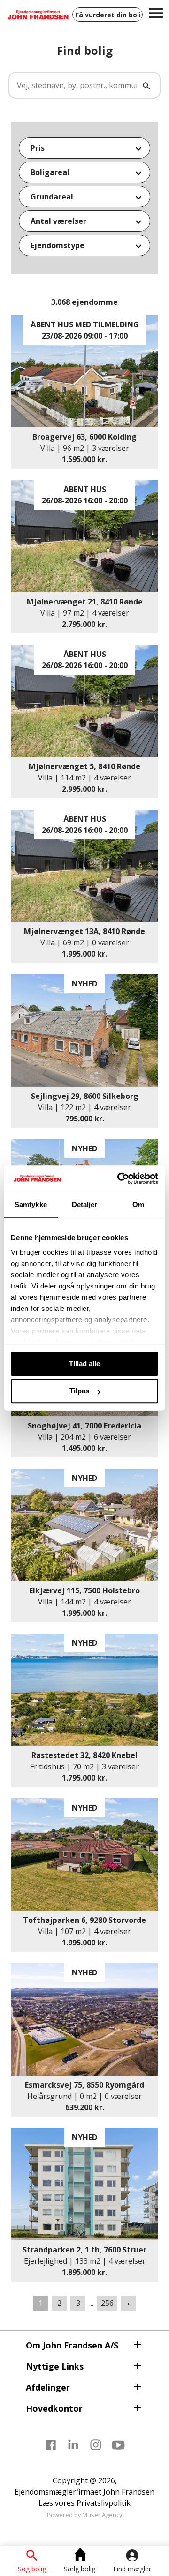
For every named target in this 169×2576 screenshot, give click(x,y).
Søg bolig (32, 2569)
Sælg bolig (80, 2569)
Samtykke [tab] (31, 1204)
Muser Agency (102, 2515)
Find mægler (132, 2569)
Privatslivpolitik (104, 2503)
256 (107, 2303)
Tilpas (79, 1391)
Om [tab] (138, 1204)
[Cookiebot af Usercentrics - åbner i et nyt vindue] (119, 1178)
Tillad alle (84, 1364)
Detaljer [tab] (85, 1204)
